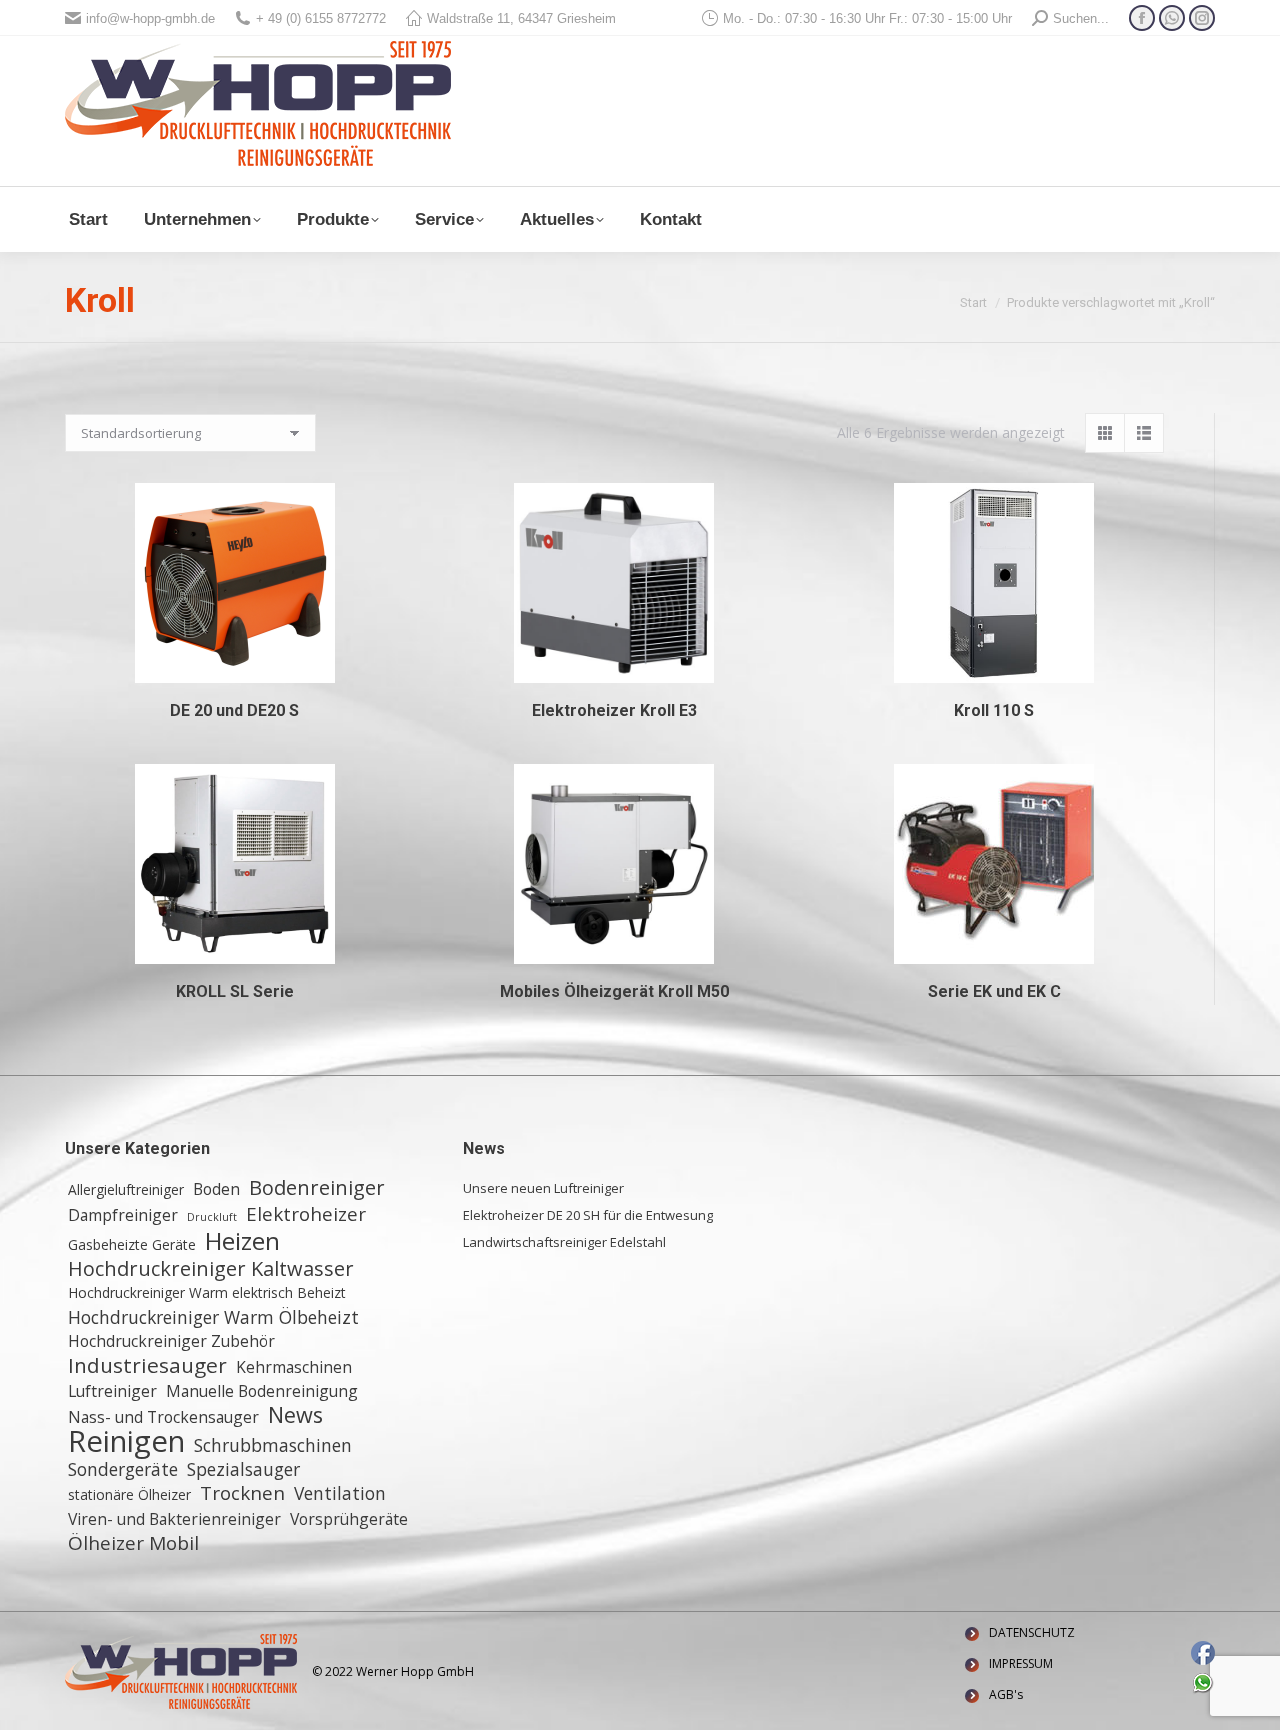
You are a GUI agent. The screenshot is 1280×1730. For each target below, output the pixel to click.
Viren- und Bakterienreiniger (174, 1519)
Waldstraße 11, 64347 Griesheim (521, 18)
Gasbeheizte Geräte (132, 1244)
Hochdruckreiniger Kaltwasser (211, 1269)
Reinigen (126, 1441)
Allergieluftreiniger (126, 1189)
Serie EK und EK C (994, 991)
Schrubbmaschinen (273, 1445)
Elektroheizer (306, 1214)
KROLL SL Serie (235, 991)
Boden (216, 1189)
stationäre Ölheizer (129, 1494)
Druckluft (212, 1217)
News (295, 1415)
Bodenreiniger (317, 1188)
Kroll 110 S (994, 710)
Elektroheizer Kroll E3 (614, 710)
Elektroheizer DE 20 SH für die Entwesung (588, 1215)
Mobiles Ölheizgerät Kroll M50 (614, 991)
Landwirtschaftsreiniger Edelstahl (564, 1242)
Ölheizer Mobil (133, 1543)
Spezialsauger (243, 1469)
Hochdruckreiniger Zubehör (171, 1341)
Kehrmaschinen (294, 1367)
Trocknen (242, 1493)
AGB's (1006, 1694)
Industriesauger (147, 1365)
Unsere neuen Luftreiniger (543, 1188)
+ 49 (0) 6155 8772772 (321, 18)
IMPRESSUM (1021, 1663)
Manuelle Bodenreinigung (262, 1391)
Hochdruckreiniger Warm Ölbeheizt (213, 1317)
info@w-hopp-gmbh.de (150, 18)
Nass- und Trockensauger (163, 1417)
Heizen (242, 1241)
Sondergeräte (123, 1469)
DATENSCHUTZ (1032, 1632)
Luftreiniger (112, 1391)
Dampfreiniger (123, 1215)
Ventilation (340, 1493)
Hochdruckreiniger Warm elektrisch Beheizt (207, 1292)
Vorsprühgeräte (349, 1519)
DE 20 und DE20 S (234, 710)
